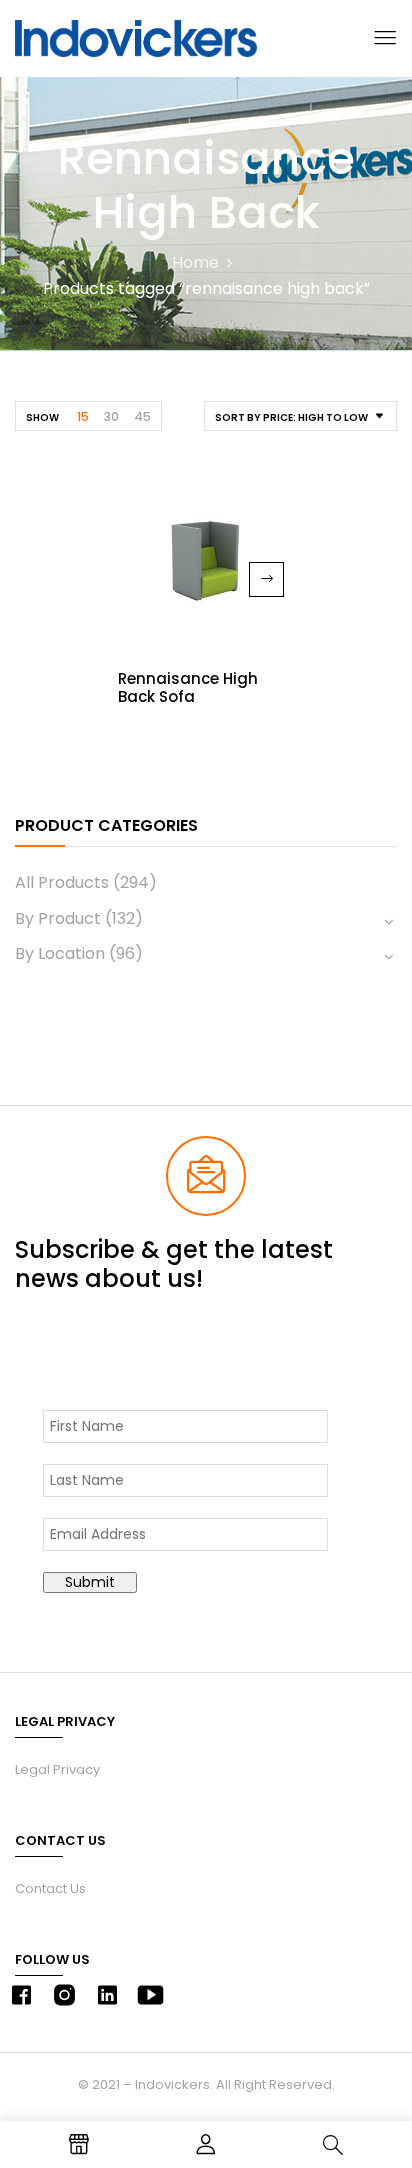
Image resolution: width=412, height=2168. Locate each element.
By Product (58, 918)
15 (83, 416)
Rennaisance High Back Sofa (188, 687)
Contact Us (50, 1888)
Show (42, 417)
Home (195, 262)
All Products (62, 882)
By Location (60, 953)
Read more (266, 579)
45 (142, 416)
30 (111, 416)
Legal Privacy (57, 1769)
